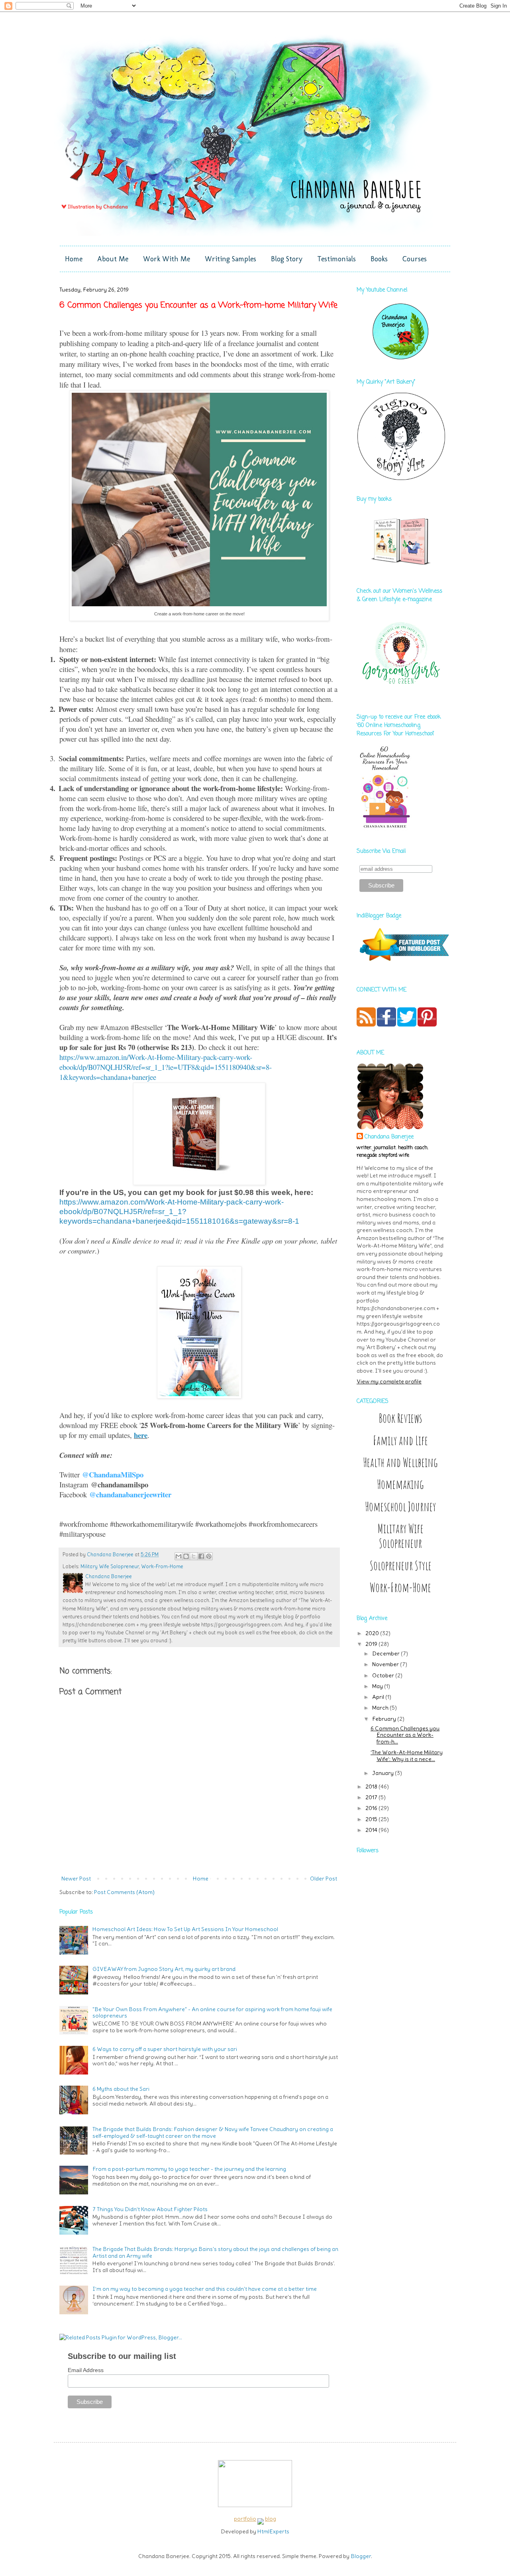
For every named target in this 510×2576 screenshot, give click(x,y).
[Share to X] (194, 1556)
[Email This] (178, 1556)
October (384, 1675)
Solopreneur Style (401, 1566)
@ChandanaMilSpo (113, 1474)
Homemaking (400, 1484)
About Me (113, 259)
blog (271, 2519)
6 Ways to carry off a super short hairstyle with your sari (165, 2049)
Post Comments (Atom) (124, 1892)
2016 (372, 1808)
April (379, 1697)
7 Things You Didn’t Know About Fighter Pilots (150, 2209)
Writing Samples (230, 259)
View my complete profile (389, 1381)
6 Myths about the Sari (121, 2089)
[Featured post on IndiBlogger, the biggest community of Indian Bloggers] (403, 962)
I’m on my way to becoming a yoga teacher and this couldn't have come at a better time (205, 2289)
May (378, 1686)
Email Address (86, 2370)
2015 (372, 1819)
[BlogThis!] (186, 1556)
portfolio (245, 2519)
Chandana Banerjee (389, 1137)
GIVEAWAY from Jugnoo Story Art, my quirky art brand (164, 1969)
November (386, 1664)
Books (379, 259)
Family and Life (400, 1441)
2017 (372, 1797)
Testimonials (336, 259)
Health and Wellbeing (400, 1462)
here (141, 1435)
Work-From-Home (162, 1566)
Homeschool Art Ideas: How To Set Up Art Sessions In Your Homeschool (185, 1929)
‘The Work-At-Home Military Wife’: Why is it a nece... (407, 1756)
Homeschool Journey (400, 1507)
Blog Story (287, 259)
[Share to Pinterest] (209, 1556)
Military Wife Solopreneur (110, 1566)
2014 (372, 1830)
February (385, 1719)
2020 (373, 1633)
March (381, 1708)
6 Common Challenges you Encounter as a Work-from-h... (405, 1735)
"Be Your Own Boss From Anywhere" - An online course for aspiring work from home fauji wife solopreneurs (212, 2013)
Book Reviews (400, 1418)
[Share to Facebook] (201, 1556)
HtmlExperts (273, 2531)
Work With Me (167, 259)
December (386, 1653)
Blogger (361, 2556)
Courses (415, 259)
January (383, 1773)
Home (74, 259)
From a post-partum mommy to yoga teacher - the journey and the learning (189, 2169)
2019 (372, 1644)
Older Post (324, 1879)
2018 (372, 1787)
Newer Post (76, 1879)
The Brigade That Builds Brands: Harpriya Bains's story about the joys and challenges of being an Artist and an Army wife (215, 2252)
